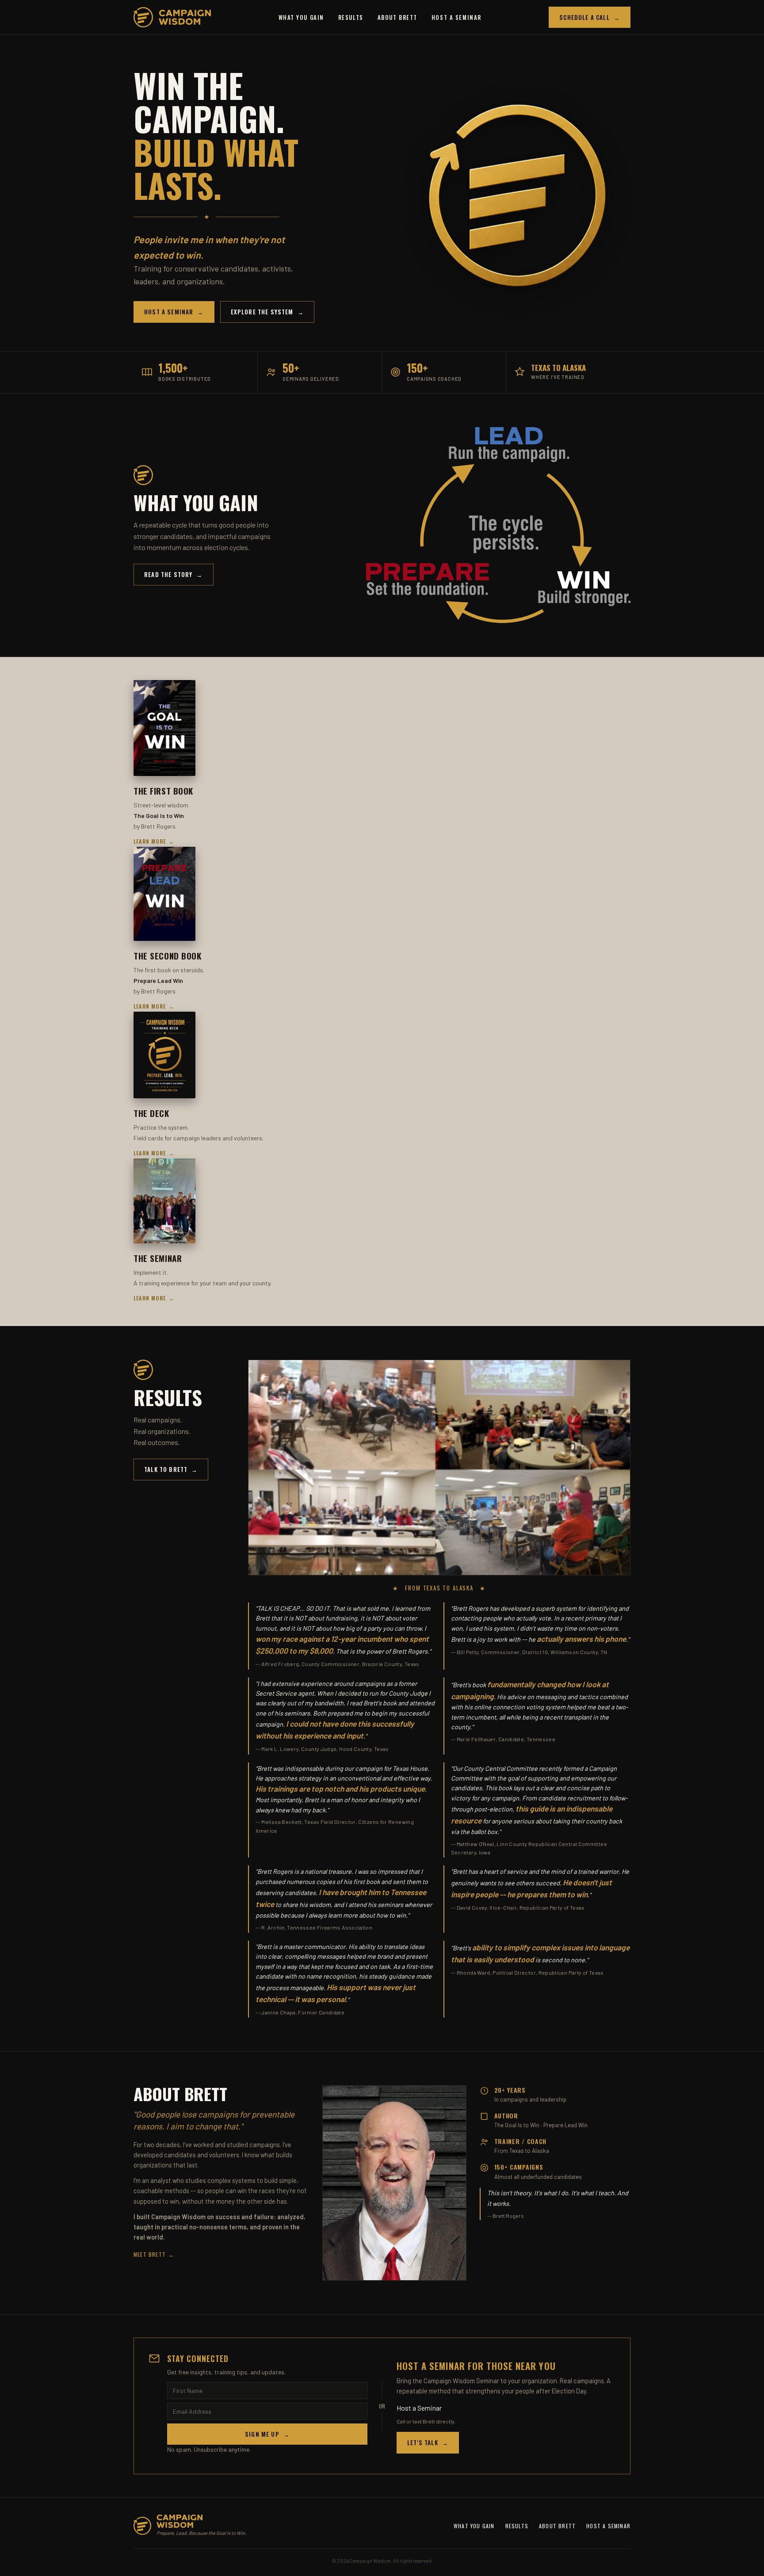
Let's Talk (428, 2442)
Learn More (154, 841)
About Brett (397, 17)
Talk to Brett (171, 1469)
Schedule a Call (590, 17)
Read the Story (174, 574)
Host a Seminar (456, 17)
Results (351, 17)
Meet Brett (154, 2254)
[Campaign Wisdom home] (172, 17)
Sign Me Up (267, 2434)
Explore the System (267, 312)
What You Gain (301, 17)
